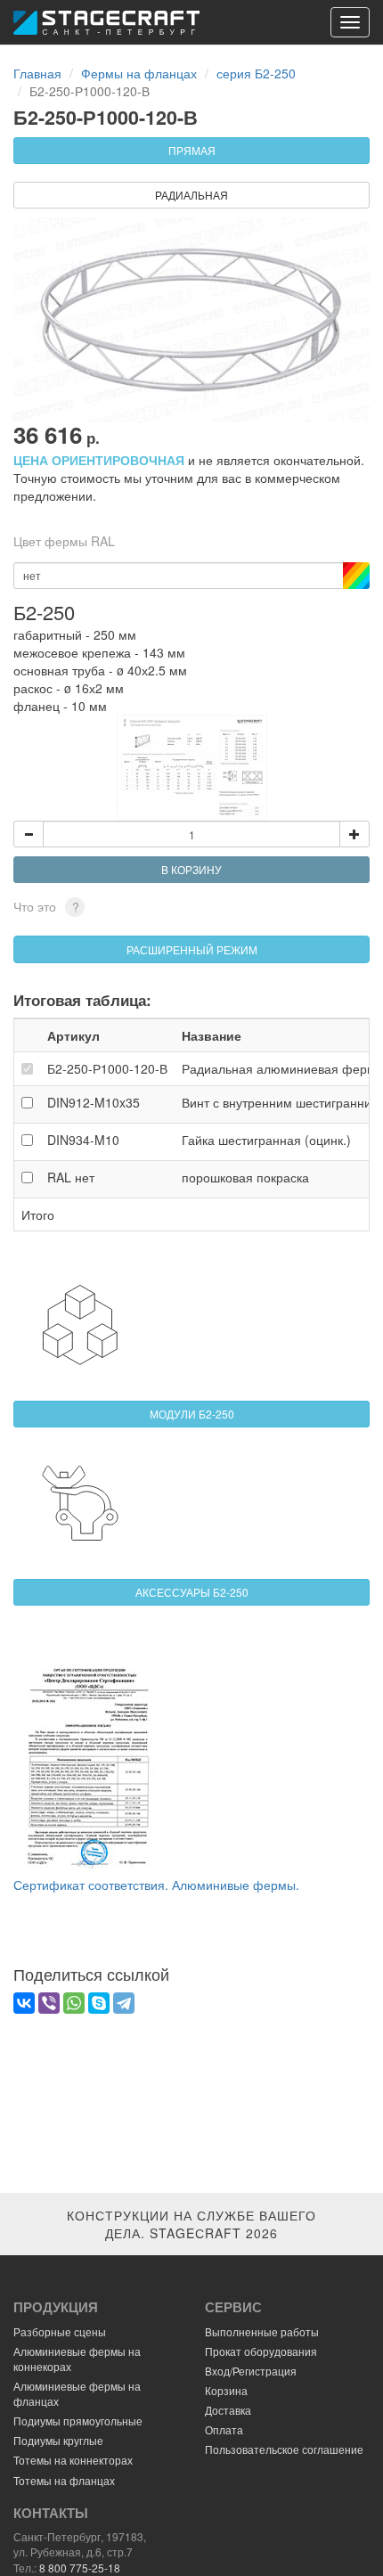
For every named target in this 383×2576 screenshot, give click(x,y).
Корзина (226, 2390)
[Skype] (99, 2003)
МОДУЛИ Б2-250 (192, 1414)
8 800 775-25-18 (80, 2568)
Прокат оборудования (261, 2351)
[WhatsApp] (74, 2003)
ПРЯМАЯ (192, 150)
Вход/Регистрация (251, 2371)
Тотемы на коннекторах (73, 2460)
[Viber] (49, 2003)
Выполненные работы (262, 2331)
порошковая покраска (245, 1177)
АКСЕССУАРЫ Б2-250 (192, 1592)
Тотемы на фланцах (64, 2480)
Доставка (228, 2410)
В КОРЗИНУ (191, 869)
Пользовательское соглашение (284, 2449)
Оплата (224, 2429)
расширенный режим (192, 949)
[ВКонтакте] (24, 2003)
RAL (71, 1177)
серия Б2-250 (256, 73)
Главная (37, 73)
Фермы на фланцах (139, 73)
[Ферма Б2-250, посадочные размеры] (192, 768)
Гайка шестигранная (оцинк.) (266, 1140)
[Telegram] (124, 2003)
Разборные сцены (60, 2331)
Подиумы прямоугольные (78, 2421)
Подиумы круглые (58, 2440)
